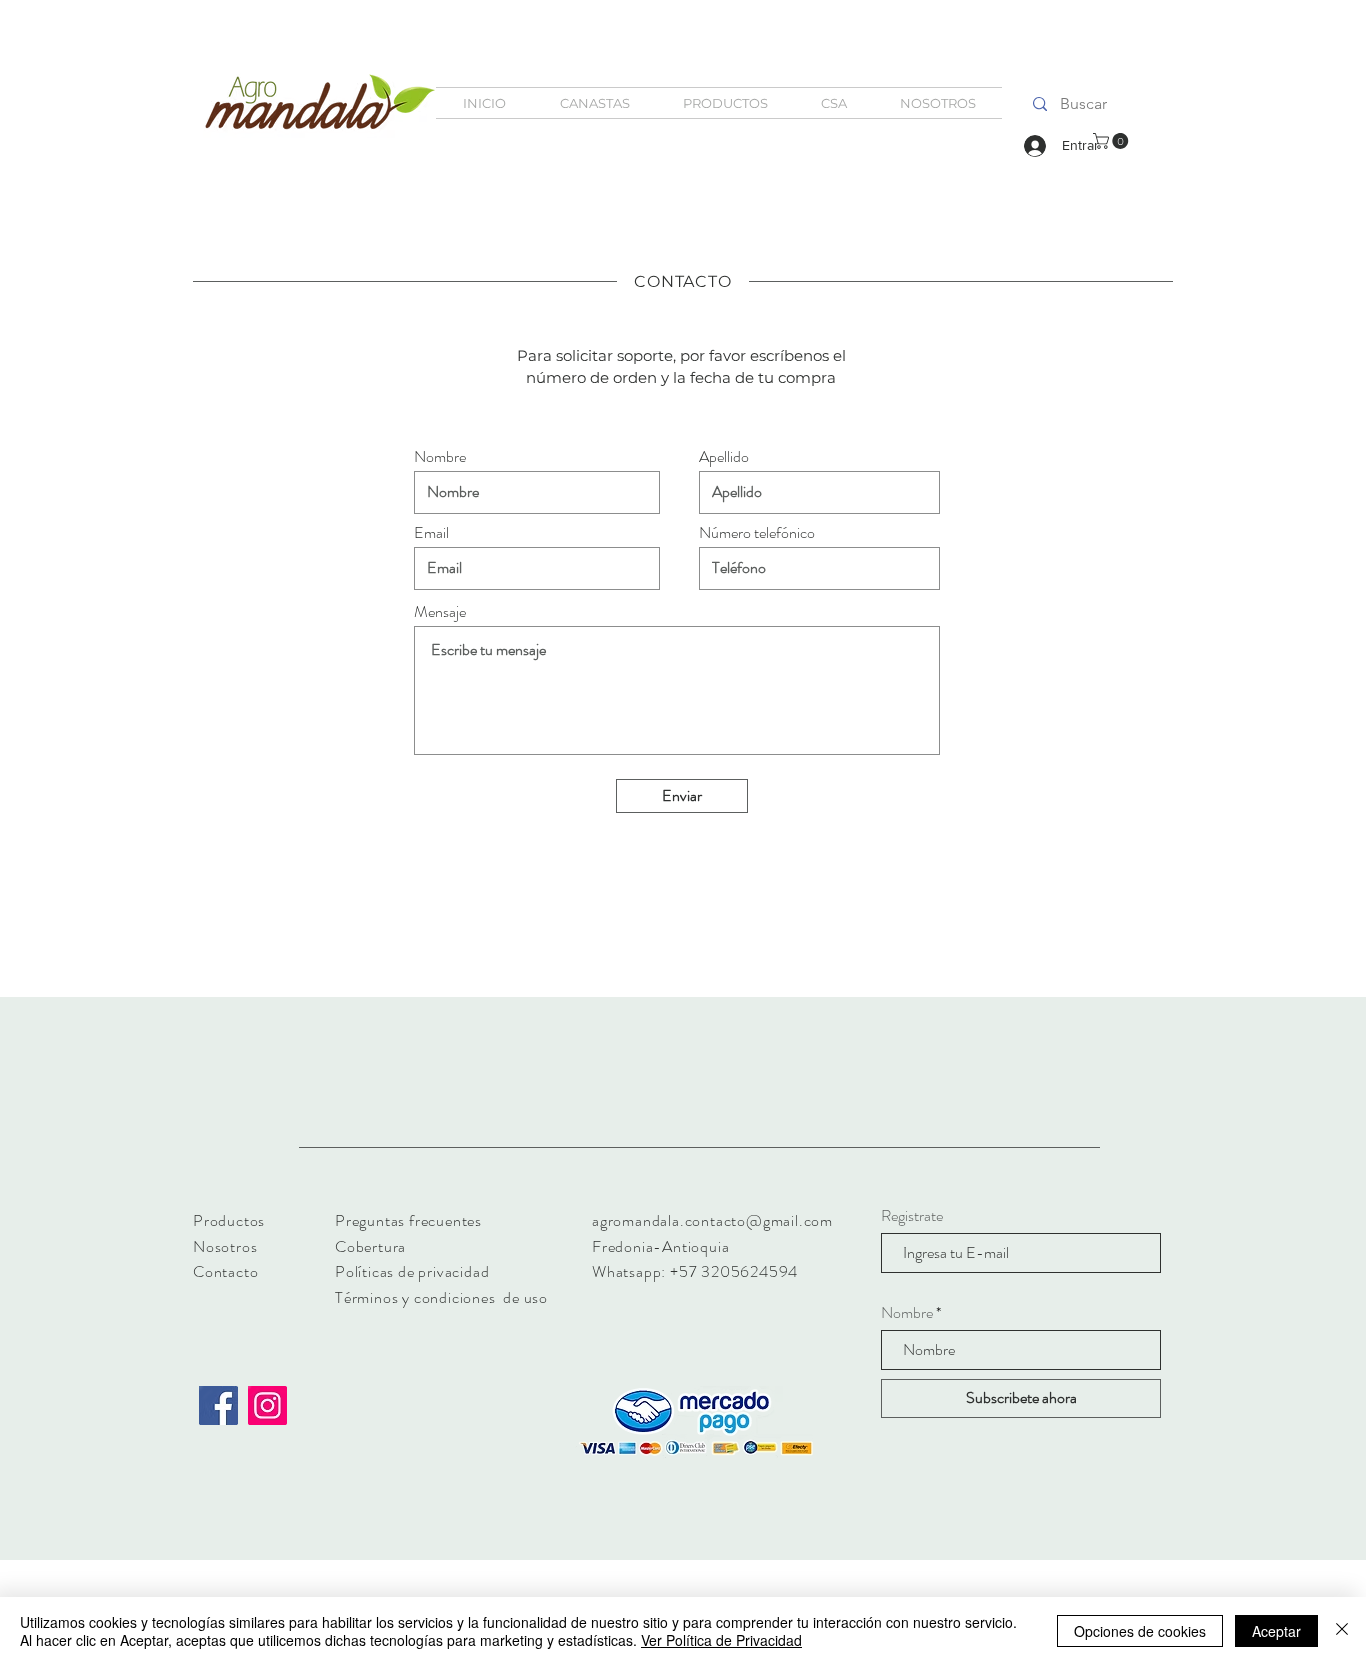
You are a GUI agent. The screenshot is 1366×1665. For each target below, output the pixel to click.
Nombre (440, 457)
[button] (1112, 141)
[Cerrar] (1342, 1631)
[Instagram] (267, 1405)
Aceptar (1276, 1631)
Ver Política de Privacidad (721, 1640)
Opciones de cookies (1140, 1631)
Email (431, 533)
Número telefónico (757, 533)
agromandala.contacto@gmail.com (712, 1220)
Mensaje (440, 612)
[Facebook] (218, 1405)
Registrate (912, 1216)
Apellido (724, 457)
